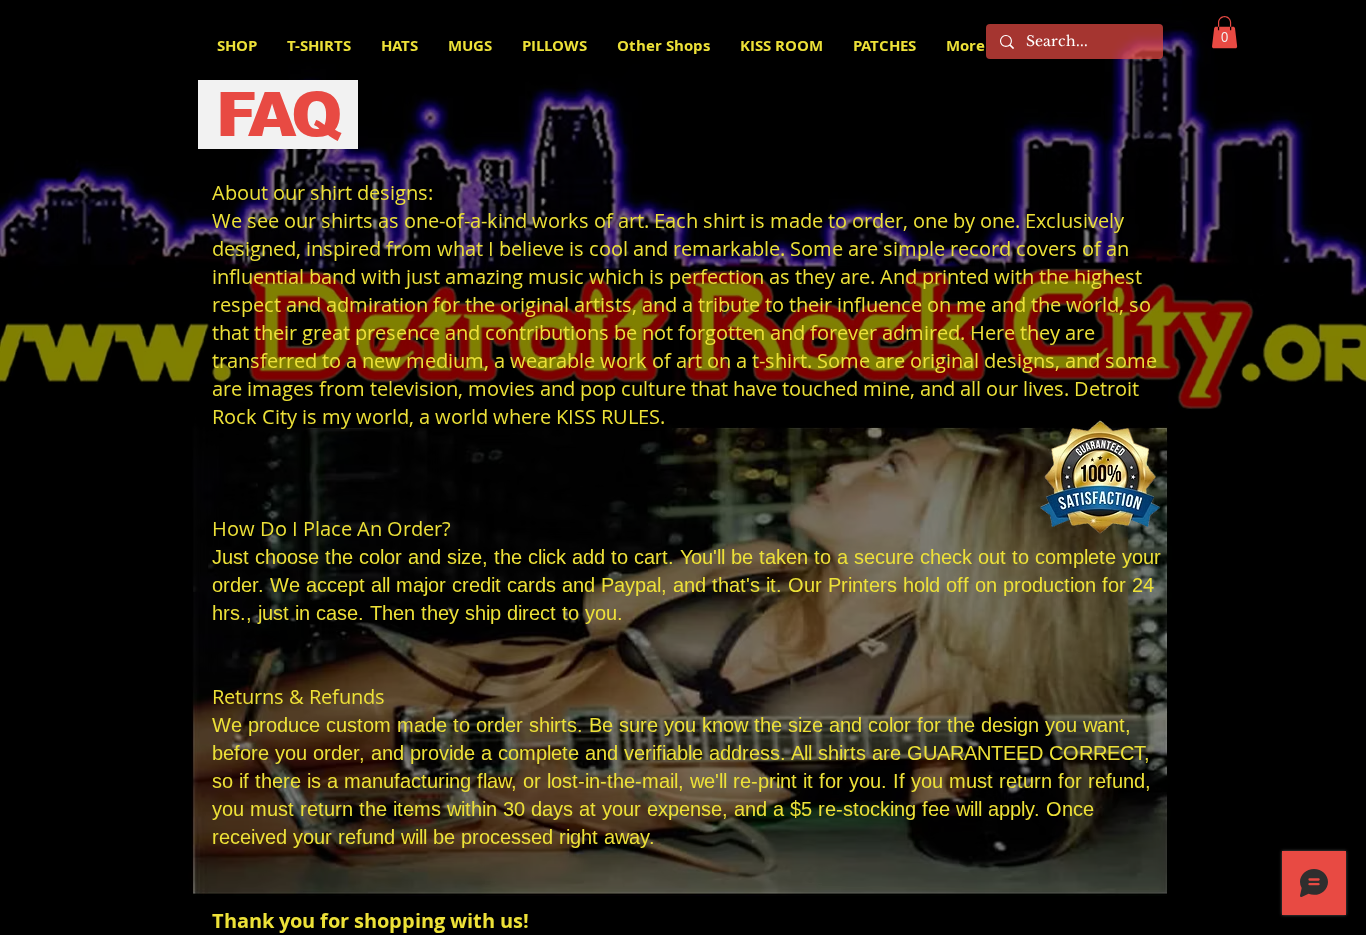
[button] (1224, 32)
